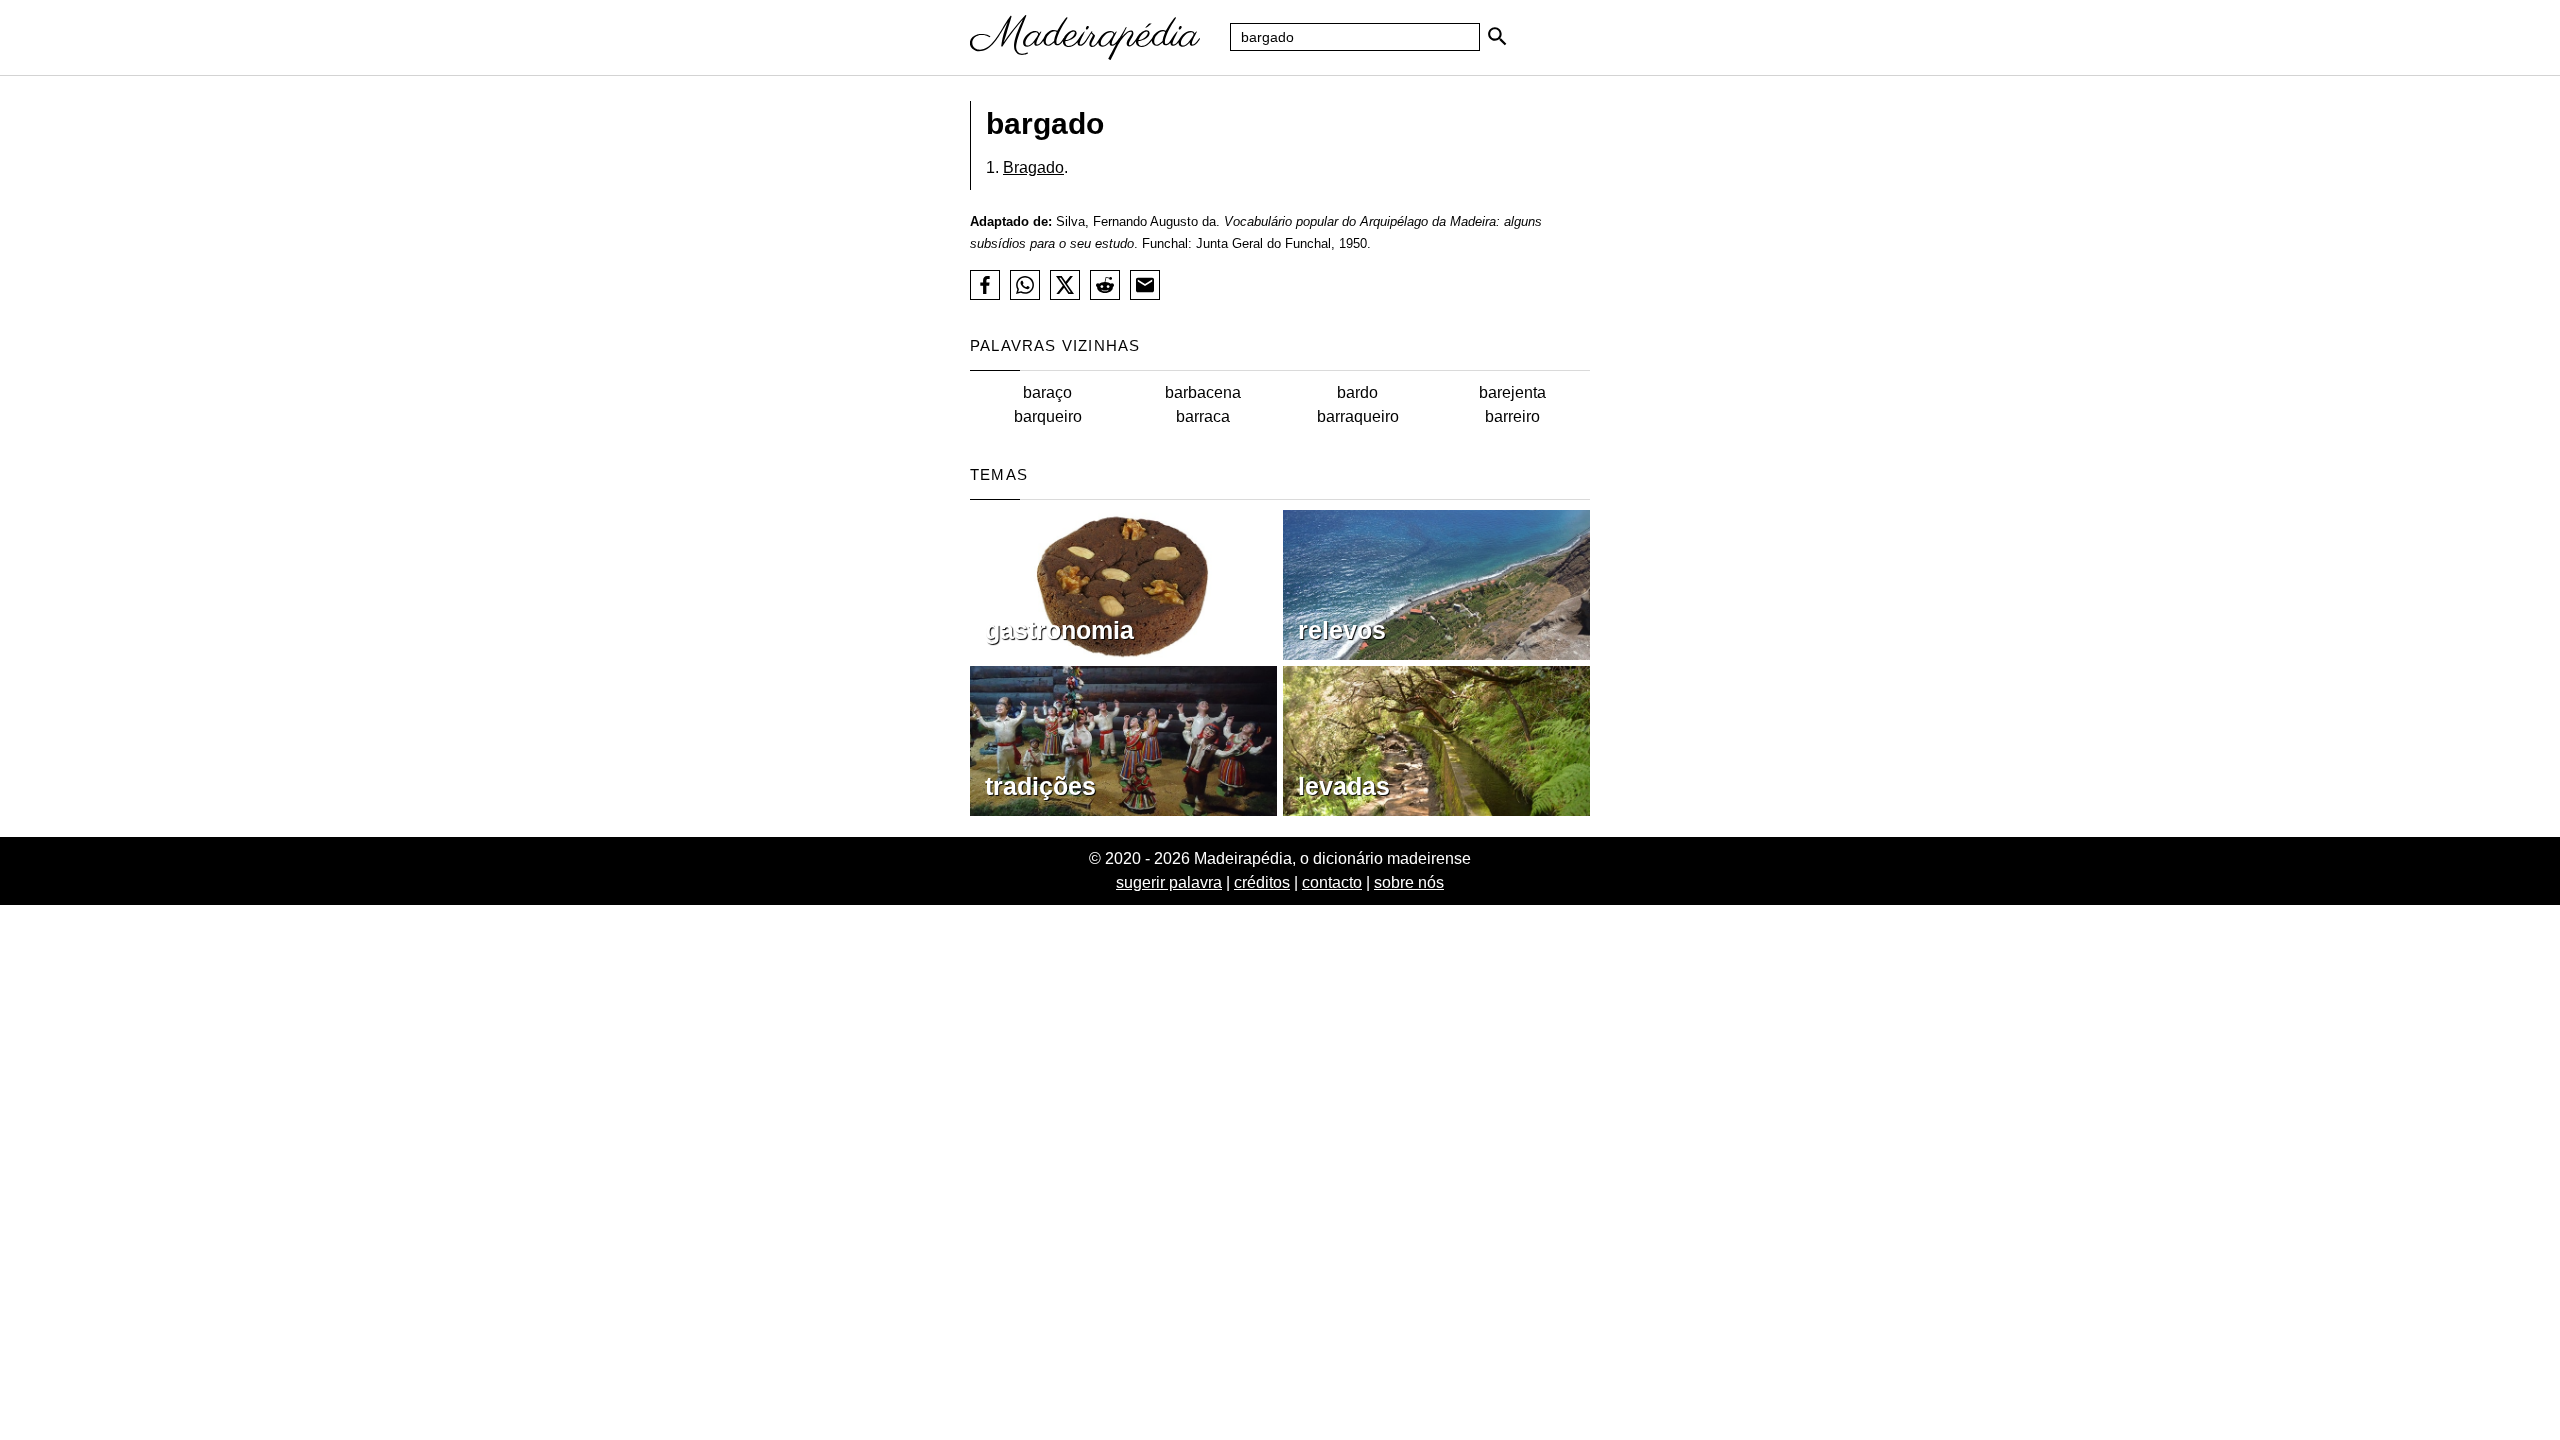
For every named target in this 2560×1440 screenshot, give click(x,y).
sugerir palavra (1169, 882)
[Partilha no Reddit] (1105, 285)
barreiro (1512, 416)
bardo (1357, 392)
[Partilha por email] (1145, 285)
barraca (1203, 416)
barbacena (1203, 392)
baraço (1047, 392)
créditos (1262, 882)
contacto (1332, 882)
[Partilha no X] (1065, 285)
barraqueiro (1358, 416)
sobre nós (1409, 882)
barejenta (1512, 392)
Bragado (1033, 167)
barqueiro (1048, 416)
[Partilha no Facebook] (985, 285)
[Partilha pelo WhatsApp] (1025, 285)
